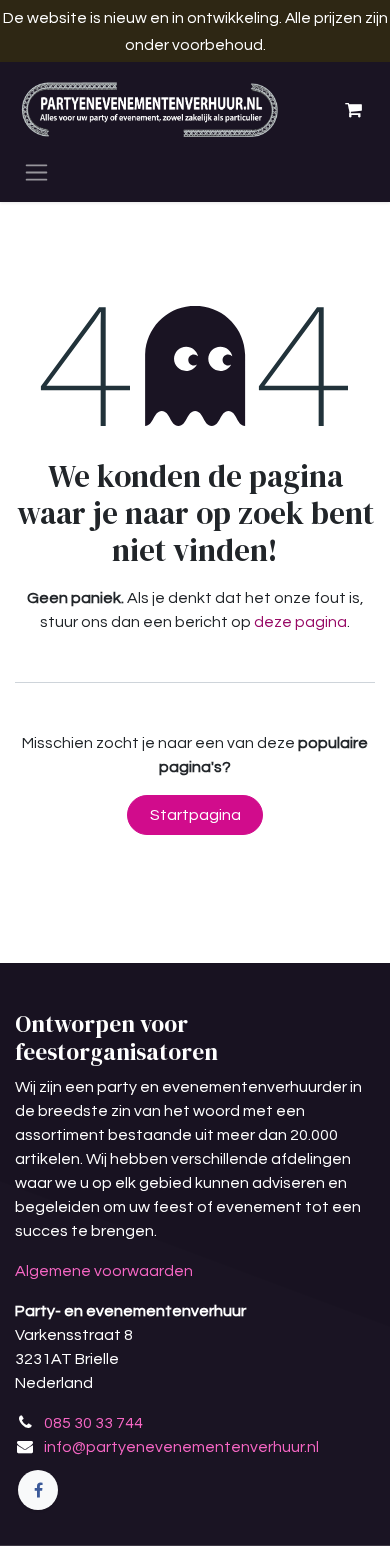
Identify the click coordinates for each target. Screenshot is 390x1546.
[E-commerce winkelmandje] (353, 110)
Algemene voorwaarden (104, 1271)
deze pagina (300, 622)
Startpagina (195, 815)
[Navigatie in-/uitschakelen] (36, 172)
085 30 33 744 (93, 1423)
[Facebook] (38, 1490)
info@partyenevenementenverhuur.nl (181, 1447)
